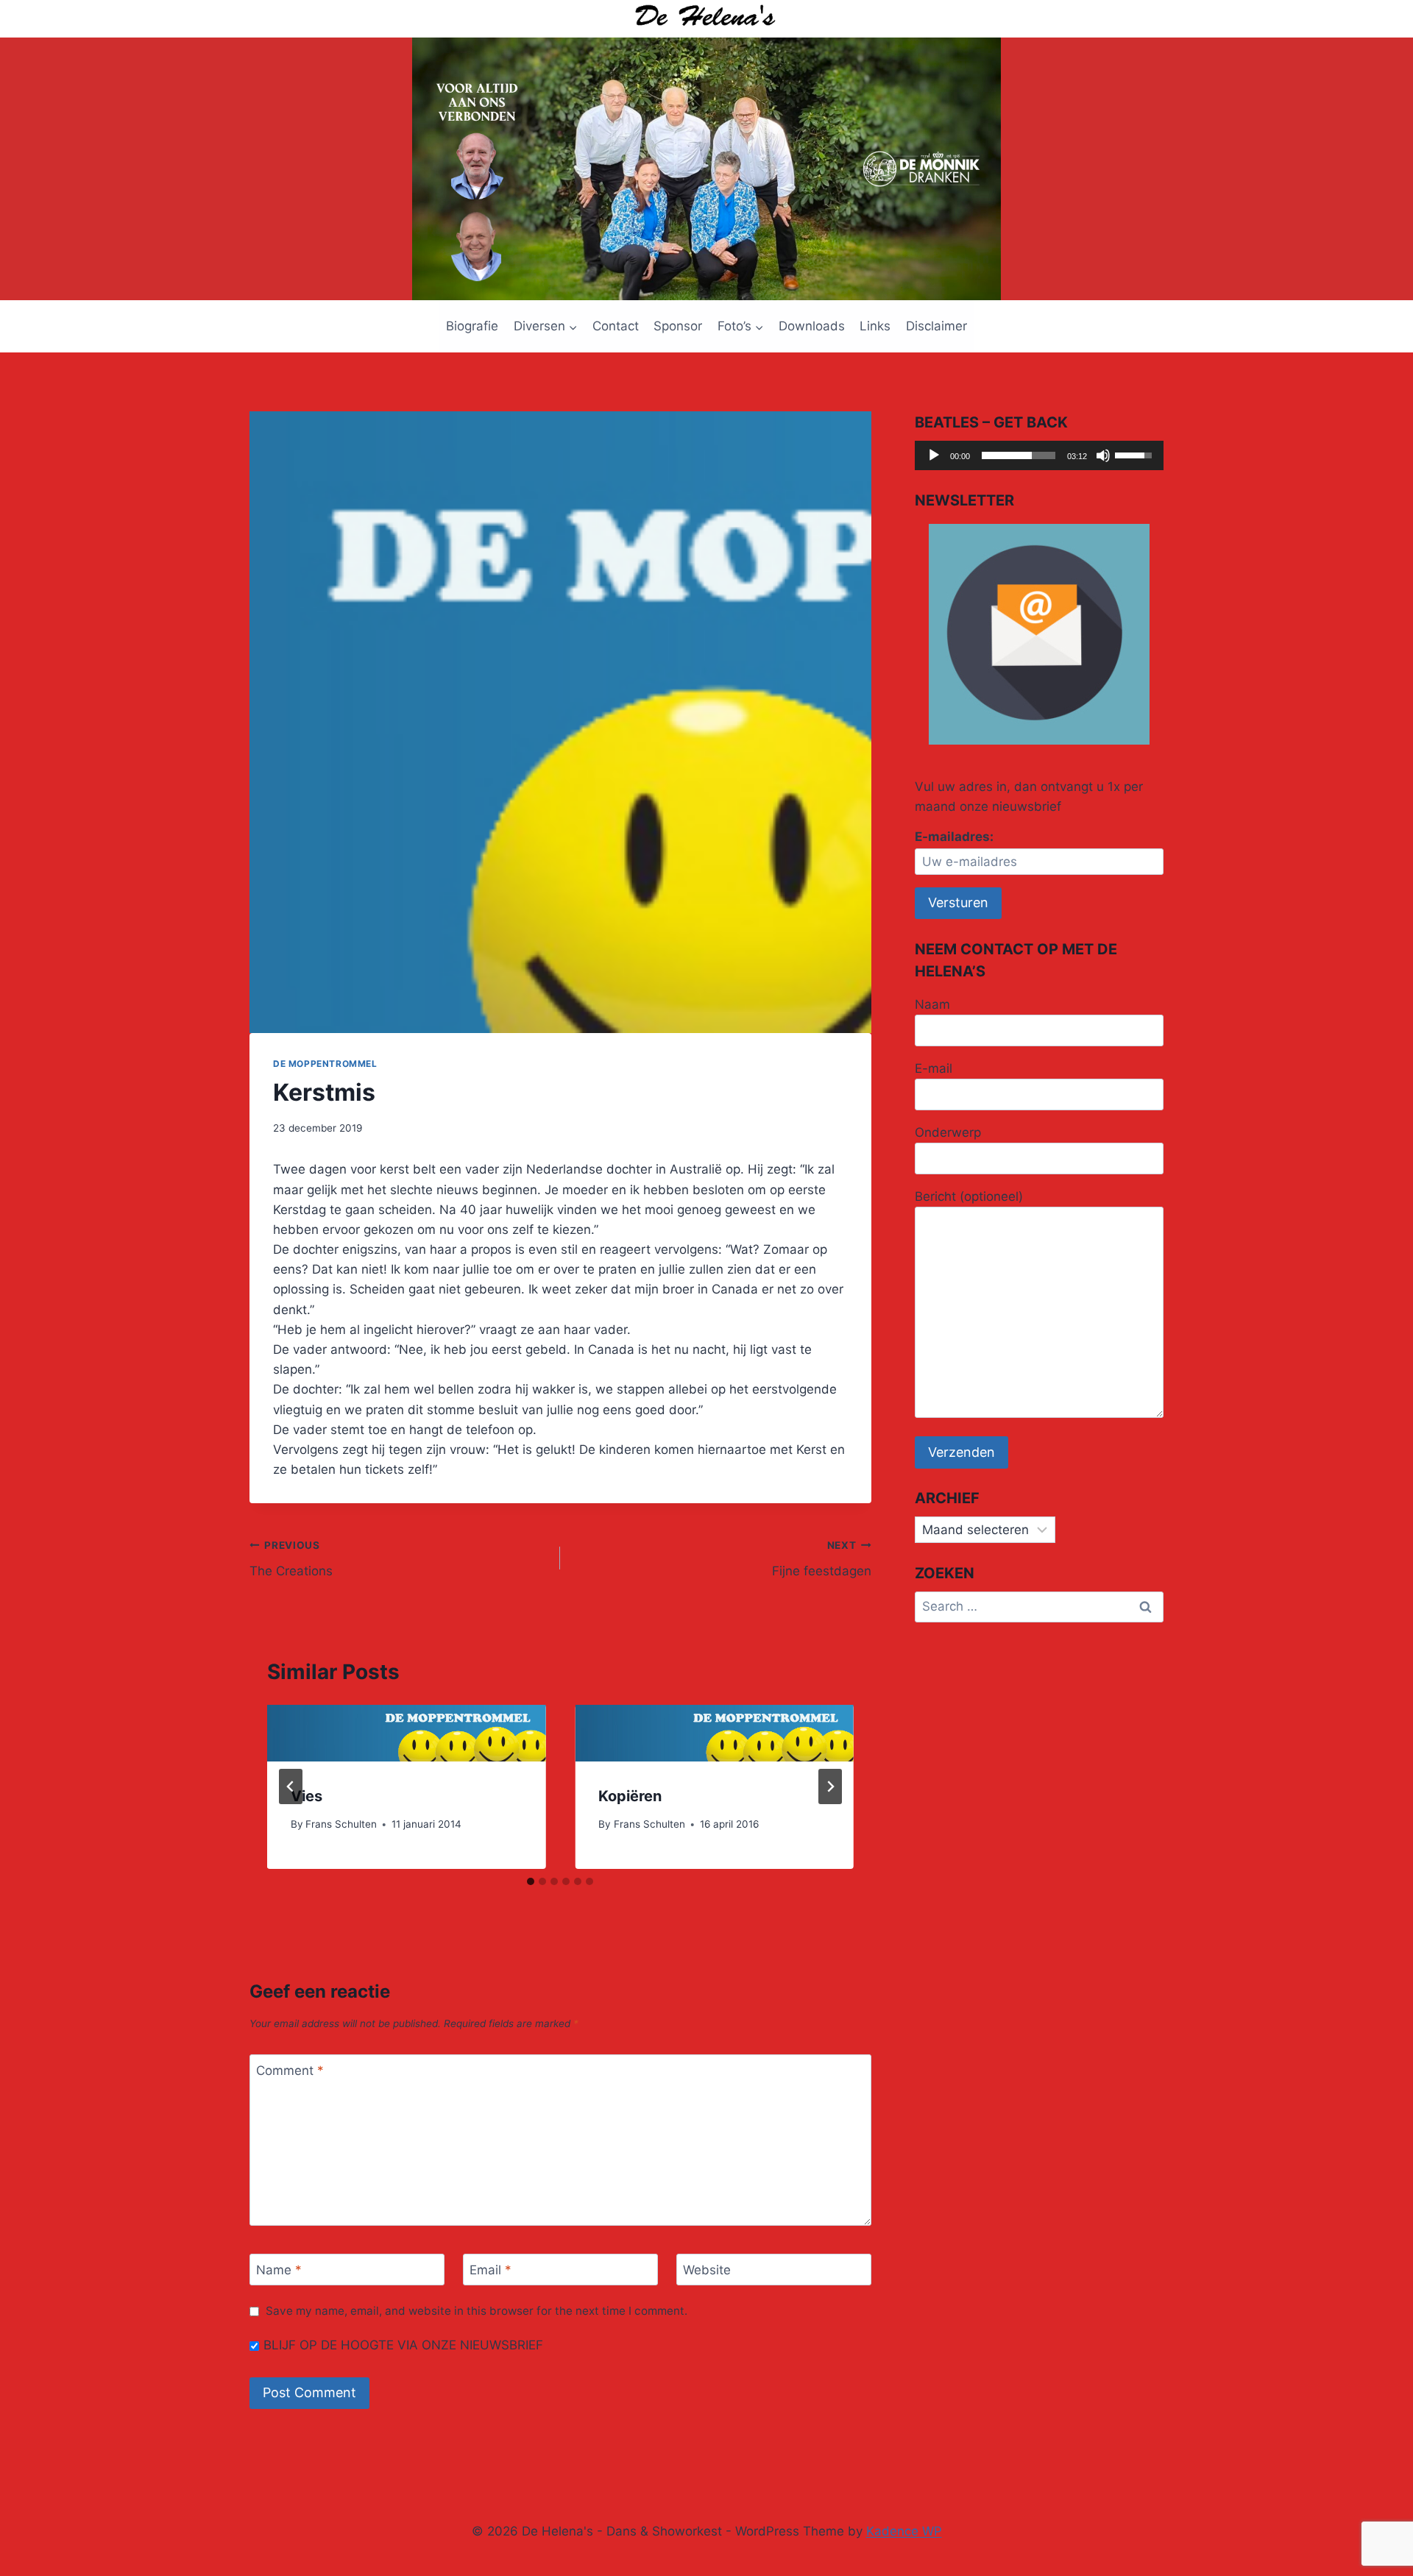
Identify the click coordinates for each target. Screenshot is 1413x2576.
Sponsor (678, 326)
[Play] (934, 455)
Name (279, 2270)
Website (707, 2270)
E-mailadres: (954, 837)
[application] (1039, 455)
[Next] (830, 1786)
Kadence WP (904, 2531)
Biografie (472, 326)
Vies (307, 1796)
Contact (616, 326)
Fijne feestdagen (821, 1559)
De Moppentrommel (325, 1064)
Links (875, 326)
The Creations (291, 1559)
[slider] (1019, 455)
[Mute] (1103, 455)
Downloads (812, 326)
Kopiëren (630, 1796)
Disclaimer (936, 326)
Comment (290, 2071)
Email (491, 2270)
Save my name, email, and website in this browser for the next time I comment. (477, 2311)
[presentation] (406, 1733)
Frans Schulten (341, 1824)
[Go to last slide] (291, 1786)
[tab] (531, 1881)
